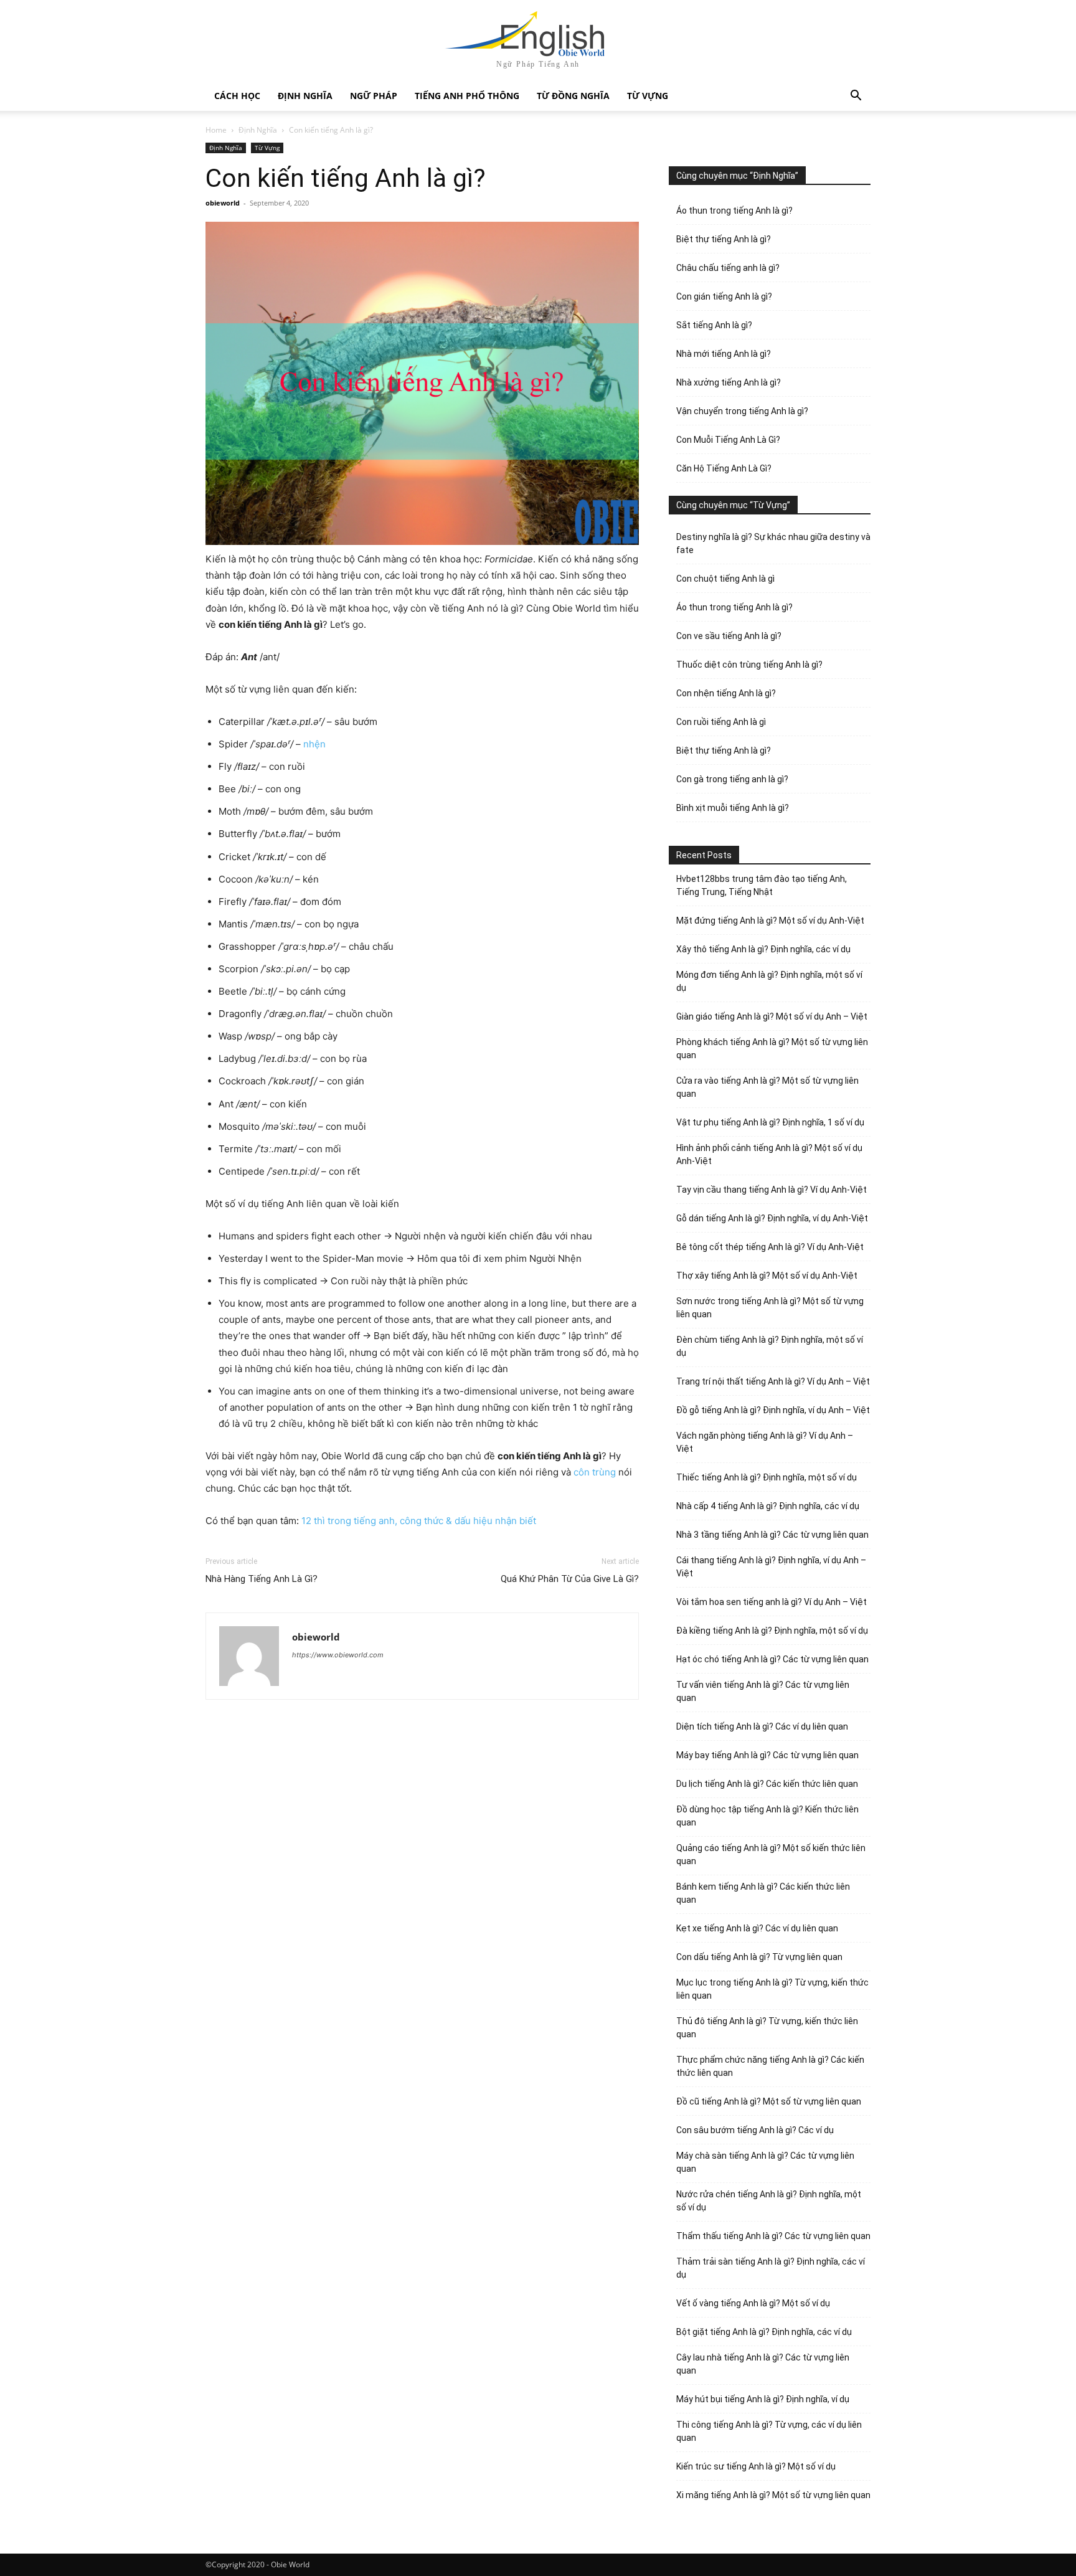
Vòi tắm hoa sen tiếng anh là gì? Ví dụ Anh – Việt (772, 1602)
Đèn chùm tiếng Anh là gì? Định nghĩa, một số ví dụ (770, 1346)
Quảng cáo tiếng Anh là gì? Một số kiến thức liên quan (771, 1854)
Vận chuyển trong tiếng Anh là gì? (742, 411)
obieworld (223, 203)
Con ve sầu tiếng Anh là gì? (729, 636)
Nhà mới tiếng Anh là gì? (724, 354)
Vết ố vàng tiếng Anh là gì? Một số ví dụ (753, 2303)
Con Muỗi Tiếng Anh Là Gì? (728, 440)
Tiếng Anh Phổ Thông (467, 96)
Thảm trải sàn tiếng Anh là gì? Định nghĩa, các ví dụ (771, 2268)
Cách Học (237, 96)
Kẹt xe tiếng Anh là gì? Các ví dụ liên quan (757, 1928)
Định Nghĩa (305, 96)
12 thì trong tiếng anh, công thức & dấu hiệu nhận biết (419, 1521)
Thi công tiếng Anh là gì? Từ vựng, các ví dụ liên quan (769, 2431)
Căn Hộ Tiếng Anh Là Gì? (724, 468)
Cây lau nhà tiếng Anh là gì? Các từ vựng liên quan (763, 2364)
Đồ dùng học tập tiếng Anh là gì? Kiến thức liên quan (767, 1816)
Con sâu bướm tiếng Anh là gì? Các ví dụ (755, 2130)
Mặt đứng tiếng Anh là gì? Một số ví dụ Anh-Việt (770, 921)
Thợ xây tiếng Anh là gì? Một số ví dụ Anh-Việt (767, 1276)
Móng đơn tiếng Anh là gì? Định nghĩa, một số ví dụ (769, 981)
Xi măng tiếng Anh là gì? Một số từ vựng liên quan (773, 2495)
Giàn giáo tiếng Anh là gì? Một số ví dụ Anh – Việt (772, 1016)
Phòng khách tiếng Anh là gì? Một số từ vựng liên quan (772, 1049)
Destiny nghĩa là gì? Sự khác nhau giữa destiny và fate (773, 543)
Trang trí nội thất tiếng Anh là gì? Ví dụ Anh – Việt (773, 1381)
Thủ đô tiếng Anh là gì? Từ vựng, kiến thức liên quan (767, 2028)
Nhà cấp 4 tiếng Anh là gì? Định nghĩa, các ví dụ (768, 1506)
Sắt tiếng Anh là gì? (714, 325)
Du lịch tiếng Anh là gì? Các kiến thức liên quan (767, 1784)
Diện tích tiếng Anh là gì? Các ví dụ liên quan (762, 1726)
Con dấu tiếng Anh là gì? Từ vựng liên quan (759, 1957)
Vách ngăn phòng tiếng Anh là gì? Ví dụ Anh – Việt (765, 1442)
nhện (314, 744)
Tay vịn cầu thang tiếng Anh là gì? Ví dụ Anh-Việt (772, 1190)
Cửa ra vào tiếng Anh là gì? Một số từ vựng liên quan (767, 1087)
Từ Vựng (648, 96)
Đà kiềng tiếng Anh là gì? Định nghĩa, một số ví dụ (772, 1631)
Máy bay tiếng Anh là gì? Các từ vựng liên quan (767, 1755)
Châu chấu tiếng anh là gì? (728, 268)
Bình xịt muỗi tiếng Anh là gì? (733, 808)
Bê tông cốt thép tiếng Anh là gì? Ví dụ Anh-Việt (770, 1247)
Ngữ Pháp (374, 96)
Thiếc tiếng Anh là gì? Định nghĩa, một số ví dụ (767, 1477)
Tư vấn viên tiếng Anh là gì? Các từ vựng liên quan (763, 1691)
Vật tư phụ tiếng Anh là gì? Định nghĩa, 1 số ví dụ (770, 1122)
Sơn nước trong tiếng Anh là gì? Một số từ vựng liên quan (770, 1308)
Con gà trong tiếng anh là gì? (732, 779)
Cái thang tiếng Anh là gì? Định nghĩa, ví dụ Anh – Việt (771, 1567)
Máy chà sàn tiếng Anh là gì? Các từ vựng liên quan (765, 2162)
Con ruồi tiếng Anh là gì (721, 722)
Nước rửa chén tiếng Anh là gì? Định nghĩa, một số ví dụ (769, 2201)
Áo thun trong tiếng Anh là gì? (734, 211)
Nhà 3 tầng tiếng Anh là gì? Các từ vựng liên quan (772, 1535)
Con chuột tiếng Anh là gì (725, 579)
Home (216, 130)
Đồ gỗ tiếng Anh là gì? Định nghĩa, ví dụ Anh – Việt (773, 1410)
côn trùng (595, 1472)
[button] (856, 97)
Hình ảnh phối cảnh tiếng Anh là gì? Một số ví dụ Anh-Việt (769, 1154)
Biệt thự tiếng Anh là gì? (724, 239)
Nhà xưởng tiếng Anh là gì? (729, 382)
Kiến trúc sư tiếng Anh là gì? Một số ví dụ (756, 2466)
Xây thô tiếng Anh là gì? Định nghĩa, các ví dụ (763, 949)
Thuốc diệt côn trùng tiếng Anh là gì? (749, 665)
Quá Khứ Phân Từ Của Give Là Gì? (570, 1579)
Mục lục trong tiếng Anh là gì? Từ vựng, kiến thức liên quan (772, 1989)
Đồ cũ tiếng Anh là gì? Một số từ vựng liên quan (769, 2101)
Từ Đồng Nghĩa (573, 96)
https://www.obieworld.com (338, 1655)
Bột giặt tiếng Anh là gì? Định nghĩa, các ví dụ (764, 2332)
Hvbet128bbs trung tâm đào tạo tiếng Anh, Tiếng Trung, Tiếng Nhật (762, 885)
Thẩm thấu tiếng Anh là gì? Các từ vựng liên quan (773, 2236)
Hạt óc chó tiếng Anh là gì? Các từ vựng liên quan (772, 1659)
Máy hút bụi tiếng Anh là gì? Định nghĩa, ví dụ (763, 2399)
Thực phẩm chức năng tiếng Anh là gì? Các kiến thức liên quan (770, 2066)
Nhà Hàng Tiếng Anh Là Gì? (262, 1579)
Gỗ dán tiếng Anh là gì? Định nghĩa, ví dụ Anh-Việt (772, 1218)
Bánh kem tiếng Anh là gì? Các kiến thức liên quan (763, 1893)
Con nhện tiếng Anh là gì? (726, 693)
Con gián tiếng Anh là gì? (724, 296)
